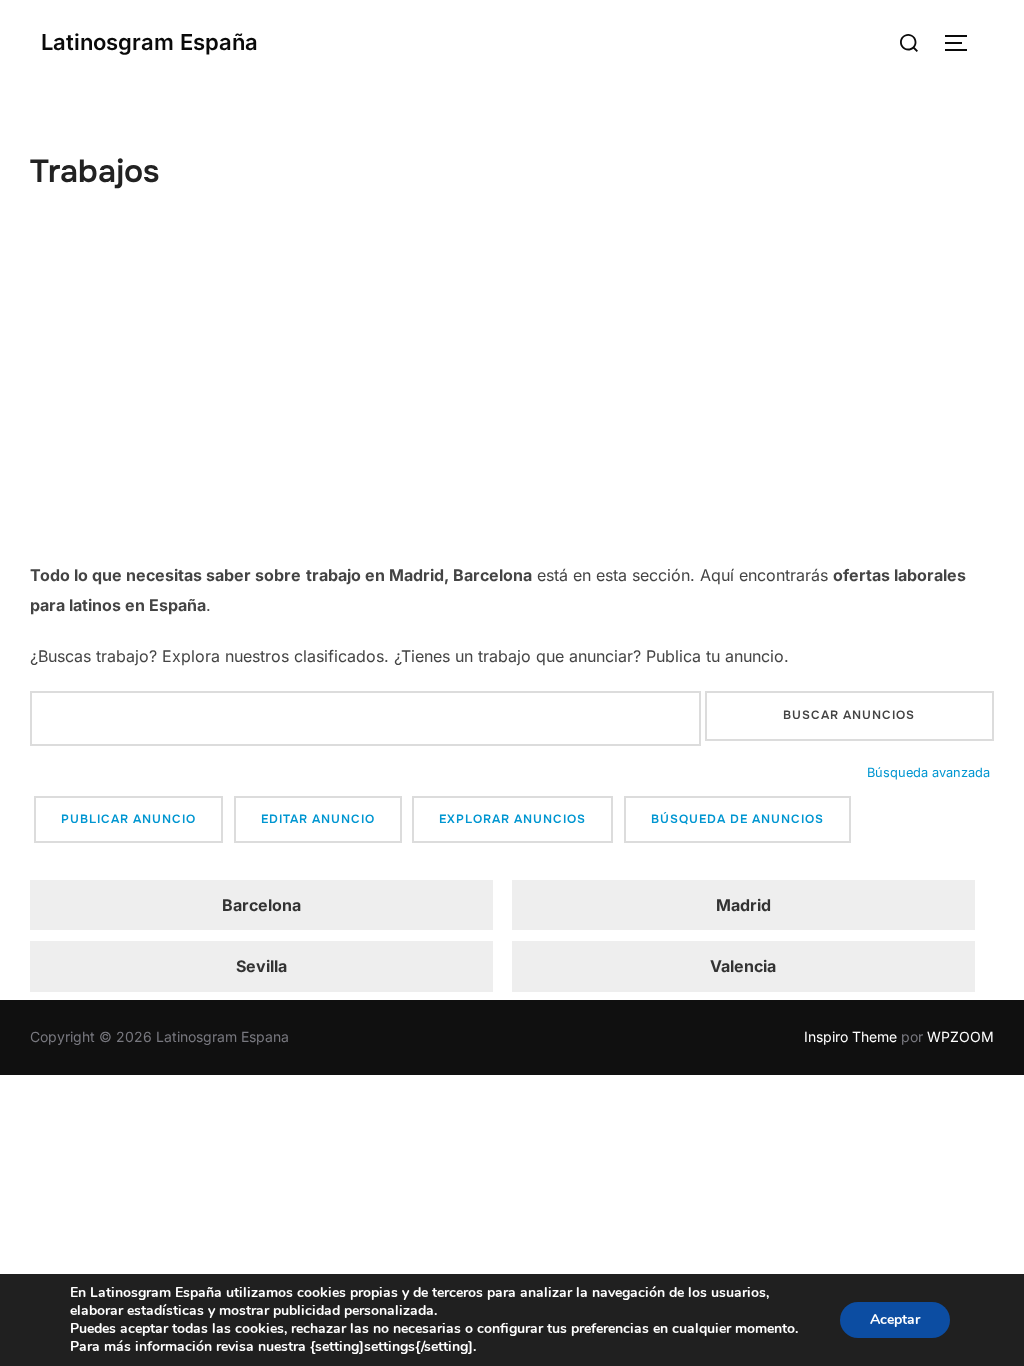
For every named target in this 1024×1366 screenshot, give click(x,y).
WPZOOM (960, 1036)
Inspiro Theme (850, 1036)
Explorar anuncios (512, 819)
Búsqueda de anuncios (737, 819)
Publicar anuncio (128, 819)
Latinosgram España (149, 42)
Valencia (743, 966)
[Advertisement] (512, 410)
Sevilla (261, 966)
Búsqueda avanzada (928, 772)
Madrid (743, 905)
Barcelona (261, 905)
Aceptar (895, 1319)
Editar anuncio (318, 819)
